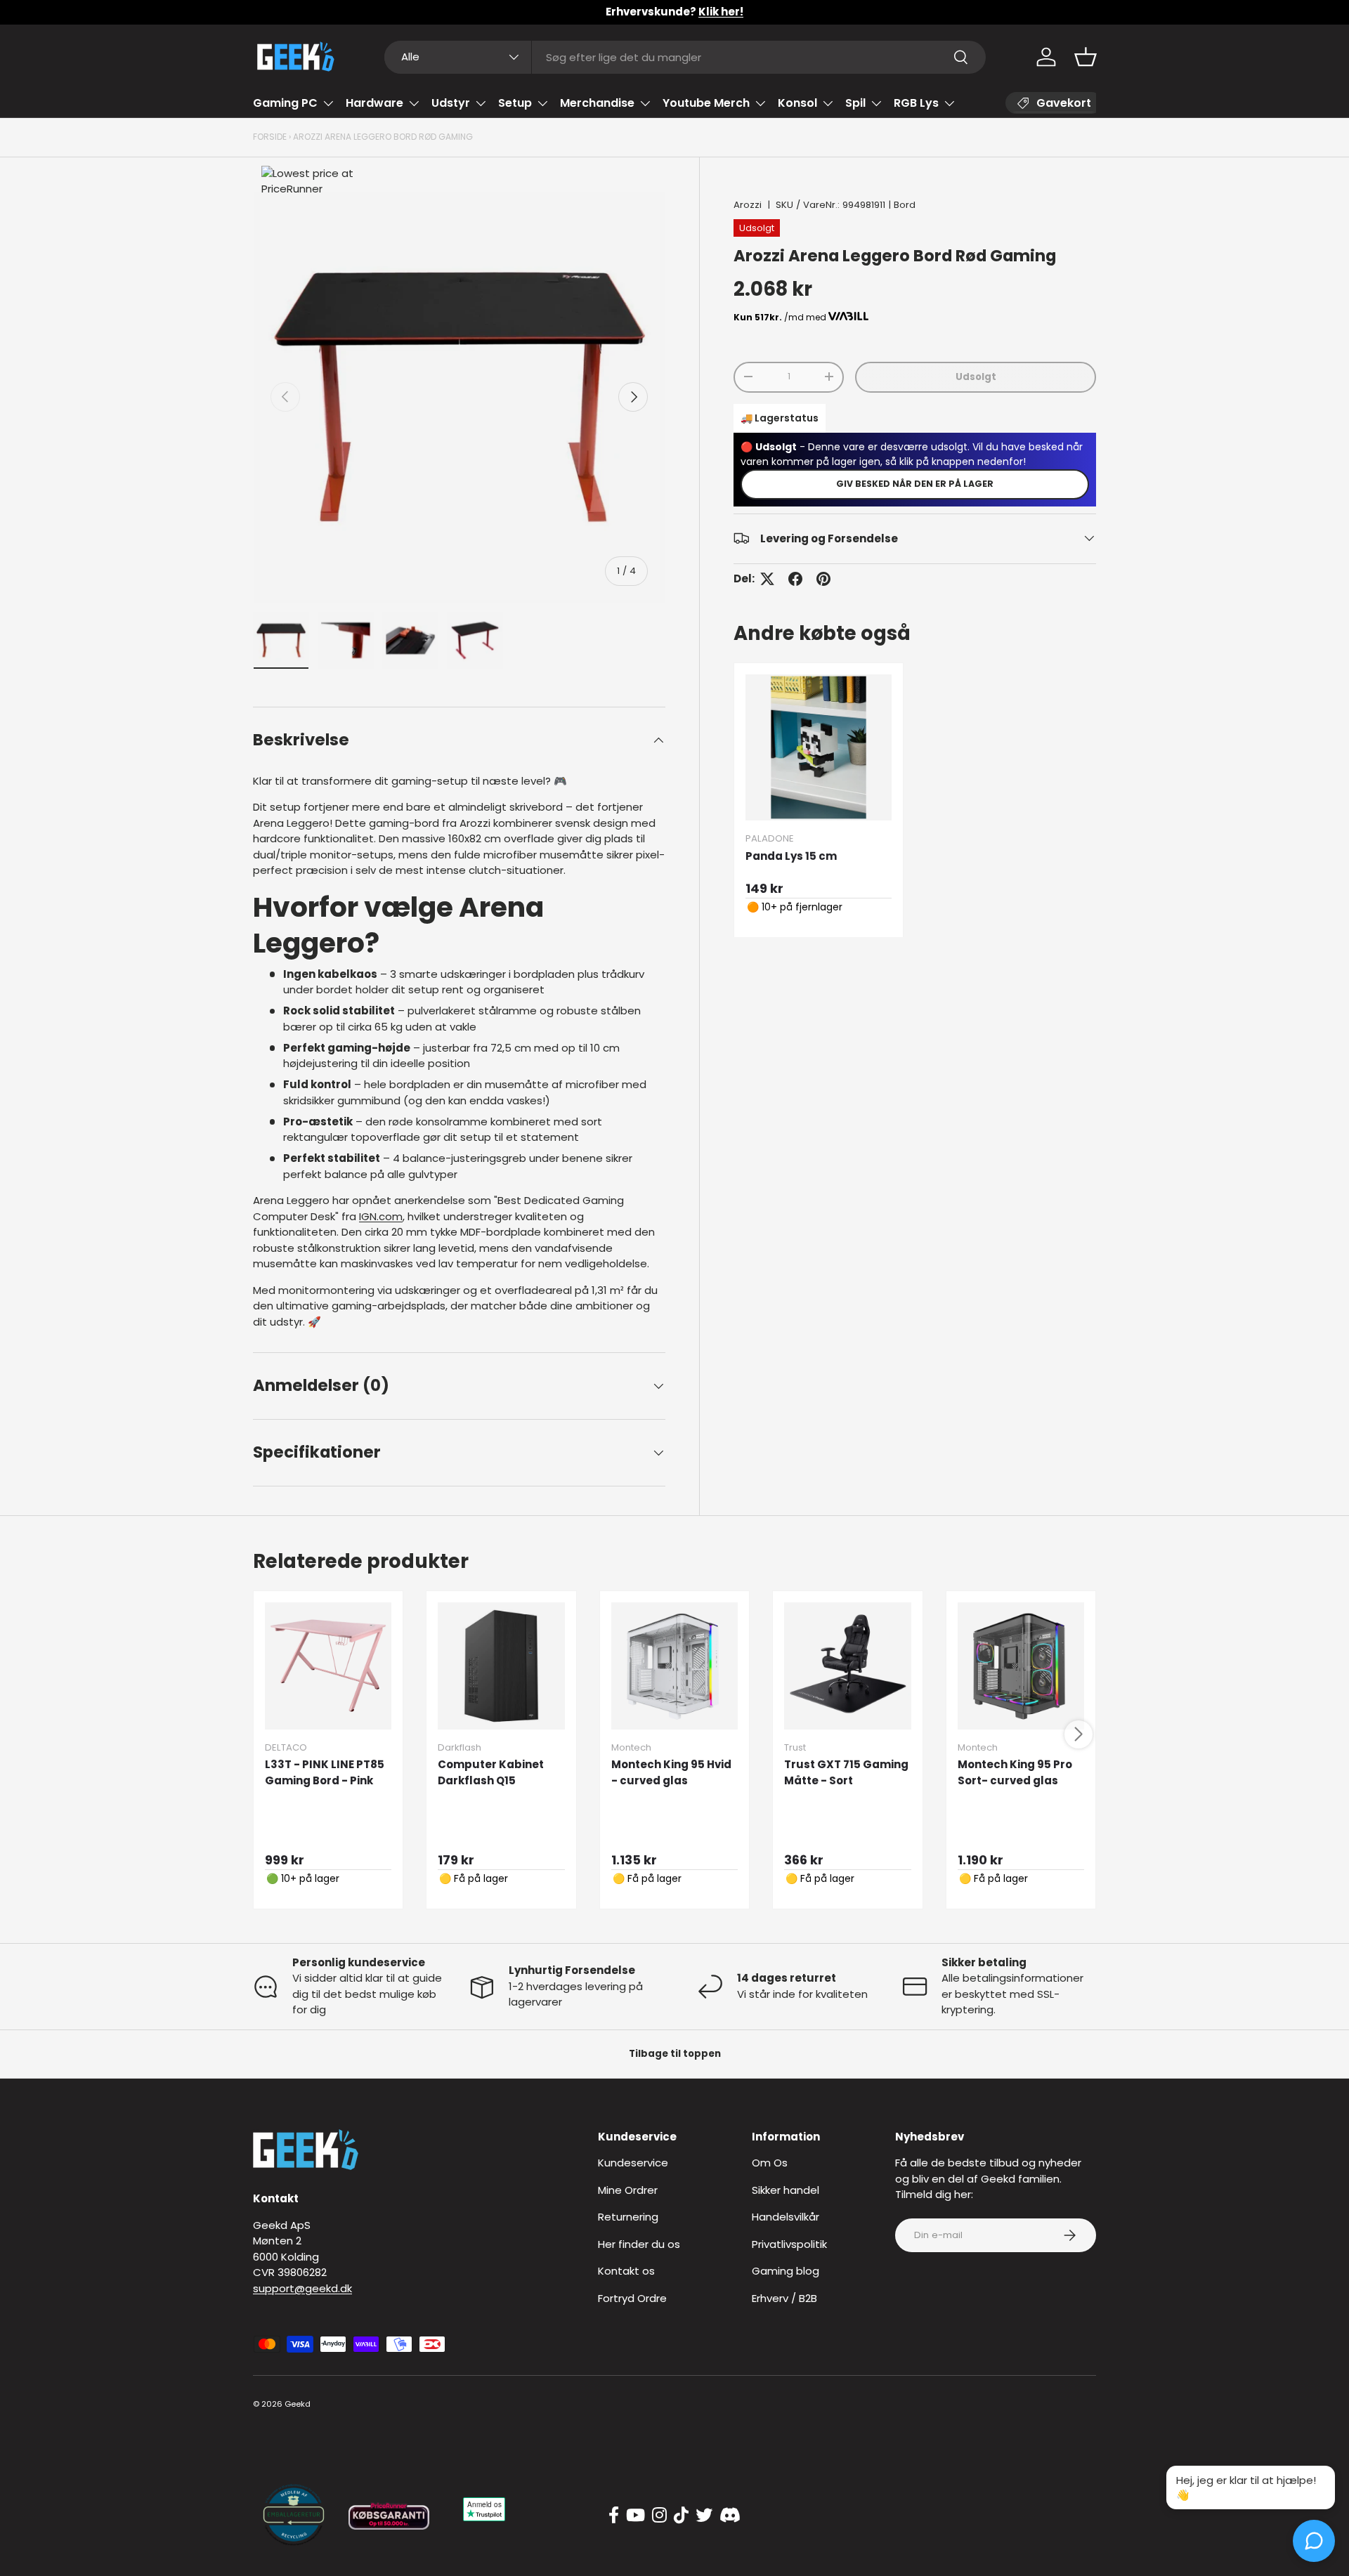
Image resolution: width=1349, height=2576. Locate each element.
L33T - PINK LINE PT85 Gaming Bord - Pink (325, 1772)
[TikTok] (681, 2516)
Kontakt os (626, 2271)
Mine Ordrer (628, 2190)
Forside (270, 137)
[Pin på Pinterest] (823, 579)
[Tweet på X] (767, 579)
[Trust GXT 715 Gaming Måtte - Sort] (847, 1666)
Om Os (770, 2163)
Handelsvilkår (786, 2217)
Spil (855, 103)
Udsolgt (976, 376)
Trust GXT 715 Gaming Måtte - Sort (846, 1772)
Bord (905, 205)
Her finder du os (639, 2244)
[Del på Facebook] (795, 579)
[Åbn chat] (1314, 2541)
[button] (1086, 57)
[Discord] (730, 2516)
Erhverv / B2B (784, 2298)
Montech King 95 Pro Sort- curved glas (1015, 1772)
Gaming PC (285, 103)
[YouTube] (636, 2516)
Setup (515, 103)
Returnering (628, 2217)
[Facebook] (614, 2516)
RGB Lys (916, 103)
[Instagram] (659, 2516)
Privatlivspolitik (789, 2244)
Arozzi (748, 205)
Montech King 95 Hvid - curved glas (671, 1772)
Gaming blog (786, 2271)
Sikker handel (786, 2190)
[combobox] (685, 57)
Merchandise (597, 103)
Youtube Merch (706, 103)
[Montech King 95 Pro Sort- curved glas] (1021, 1666)
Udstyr (451, 103)
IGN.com (381, 1216)
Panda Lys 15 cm (791, 855)
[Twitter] (704, 2516)
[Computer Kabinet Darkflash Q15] (501, 1666)
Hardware (374, 103)
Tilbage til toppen (675, 2054)
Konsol (797, 103)
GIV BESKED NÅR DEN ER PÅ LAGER (915, 483)
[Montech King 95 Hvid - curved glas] (674, 1666)
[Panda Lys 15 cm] (819, 747)
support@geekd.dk (302, 2288)
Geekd (298, 2404)
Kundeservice (633, 2163)
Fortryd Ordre (632, 2298)
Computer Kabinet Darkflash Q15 (491, 1772)
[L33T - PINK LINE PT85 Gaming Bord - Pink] (328, 1666)
